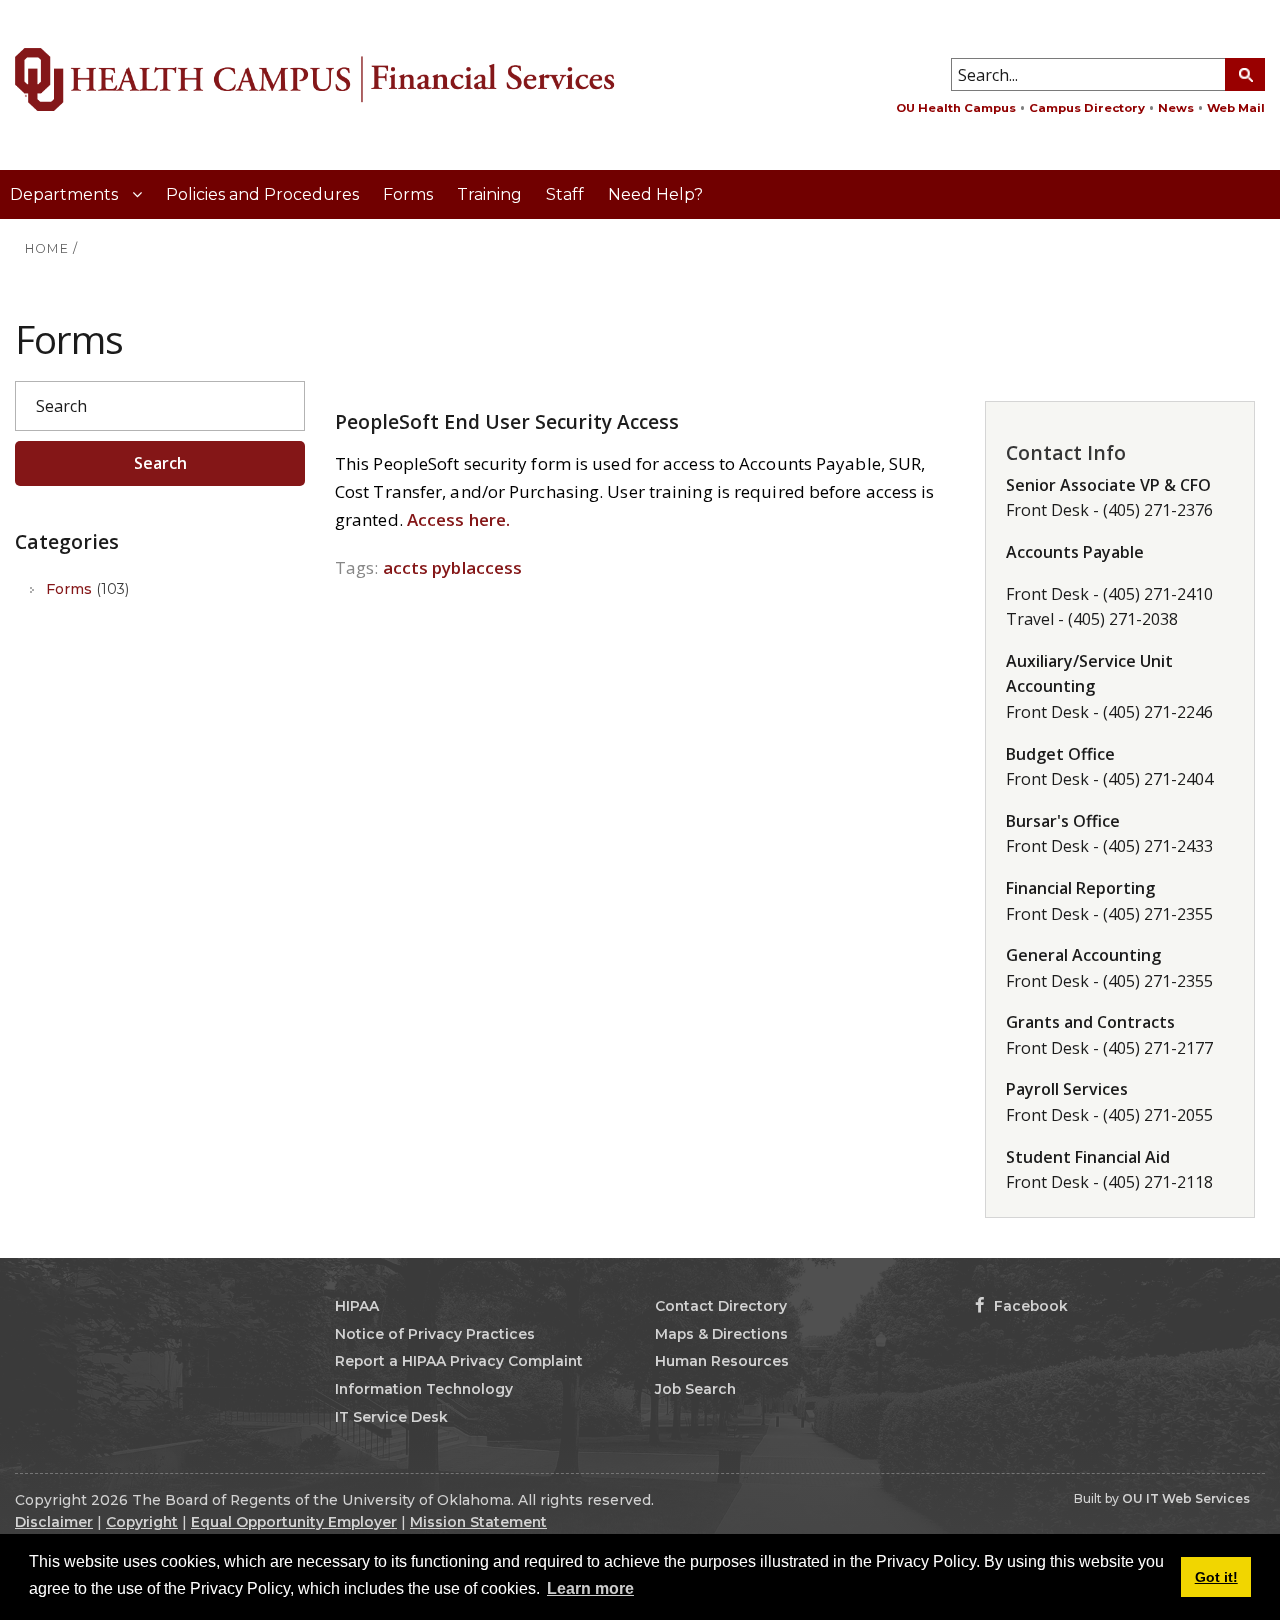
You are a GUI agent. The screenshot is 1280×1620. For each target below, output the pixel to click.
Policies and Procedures (262, 194)
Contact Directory (721, 1306)
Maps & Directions (721, 1334)
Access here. (458, 519)
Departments (66, 194)
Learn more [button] (590, 1588)
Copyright (142, 1522)
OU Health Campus (956, 108)
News (1176, 108)
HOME (47, 248)
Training (489, 194)
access (494, 567)
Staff (565, 194)
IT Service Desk (391, 1417)
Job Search (695, 1389)
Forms (408, 194)
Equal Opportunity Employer (294, 1522)
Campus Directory (1087, 108)
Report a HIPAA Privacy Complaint (459, 1361)
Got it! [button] (1216, 1577)
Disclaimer (54, 1522)
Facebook (1029, 1306)
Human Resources (722, 1361)
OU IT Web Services (1186, 1498)
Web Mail (1236, 108)
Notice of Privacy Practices (435, 1334)
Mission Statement (478, 1522)
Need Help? (655, 194)
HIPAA (357, 1306)
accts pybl (424, 567)
